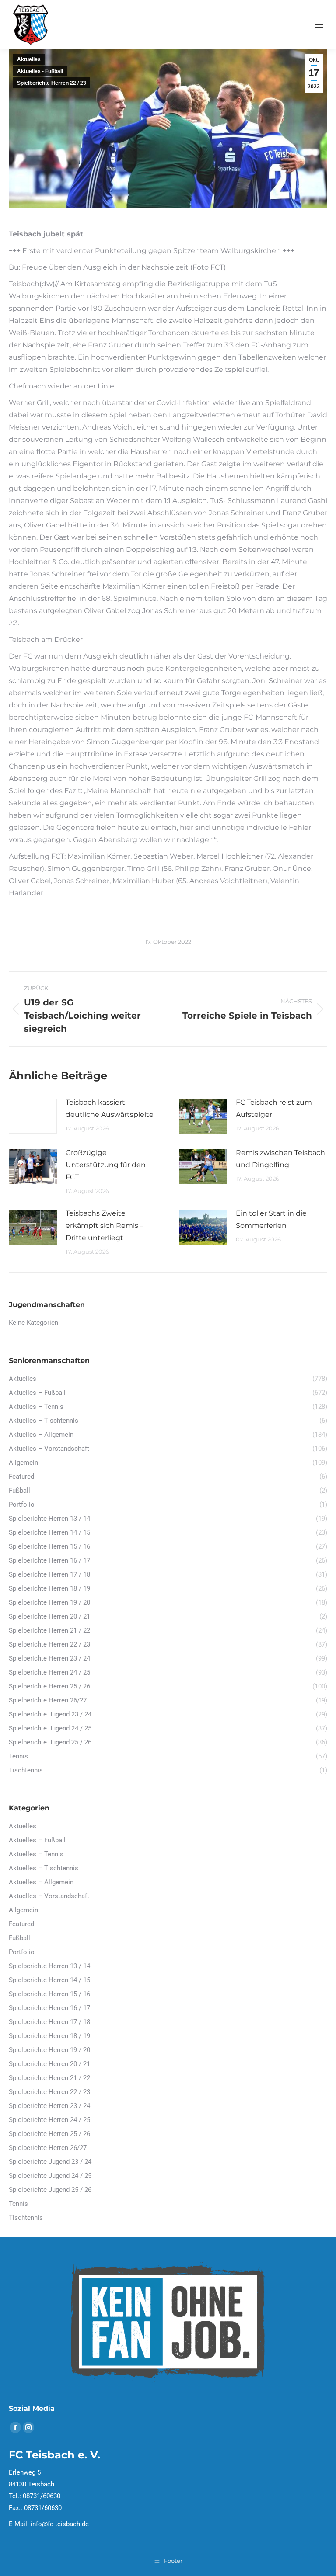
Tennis (18, 2204)
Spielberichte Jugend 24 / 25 (50, 2176)
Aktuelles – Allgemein (41, 1882)
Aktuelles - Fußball (40, 71)
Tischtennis (26, 2218)
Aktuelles (29, 59)
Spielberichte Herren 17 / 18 (49, 2022)
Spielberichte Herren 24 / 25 (49, 2120)
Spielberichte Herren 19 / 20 (49, 2050)
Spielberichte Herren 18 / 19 (49, 2036)
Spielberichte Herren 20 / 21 (49, 2064)
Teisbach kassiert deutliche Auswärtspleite (110, 1108)
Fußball (19, 1938)
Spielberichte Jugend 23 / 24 (50, 2162)
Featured (21, 1924)
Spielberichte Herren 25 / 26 (49, 2134)
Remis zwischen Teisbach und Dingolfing (280, 1159)
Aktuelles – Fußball (37, 1840)
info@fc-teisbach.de (60, 2524)
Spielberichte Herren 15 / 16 (49, 1994)
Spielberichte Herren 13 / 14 (49, 1966)
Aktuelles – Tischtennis (44, 1868)
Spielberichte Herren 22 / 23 (52, 83)
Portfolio (22, 1952)
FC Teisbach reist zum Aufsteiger (274, 1108)
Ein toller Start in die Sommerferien (271, 1219)
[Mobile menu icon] (319, 25)
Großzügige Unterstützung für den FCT (106, 1165)
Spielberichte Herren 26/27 (48, 2148)
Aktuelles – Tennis (36, 1854)
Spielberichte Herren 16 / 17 (49, 2008)
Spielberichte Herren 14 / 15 (49, 1980)
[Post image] (33, 1116)
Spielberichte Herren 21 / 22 (49, 2078)
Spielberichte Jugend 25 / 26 (50, 2190)
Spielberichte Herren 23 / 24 (49, 2106)
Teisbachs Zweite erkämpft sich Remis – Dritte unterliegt (105, 1226)
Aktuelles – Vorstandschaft (49, 1896)
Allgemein (23, 1910)
